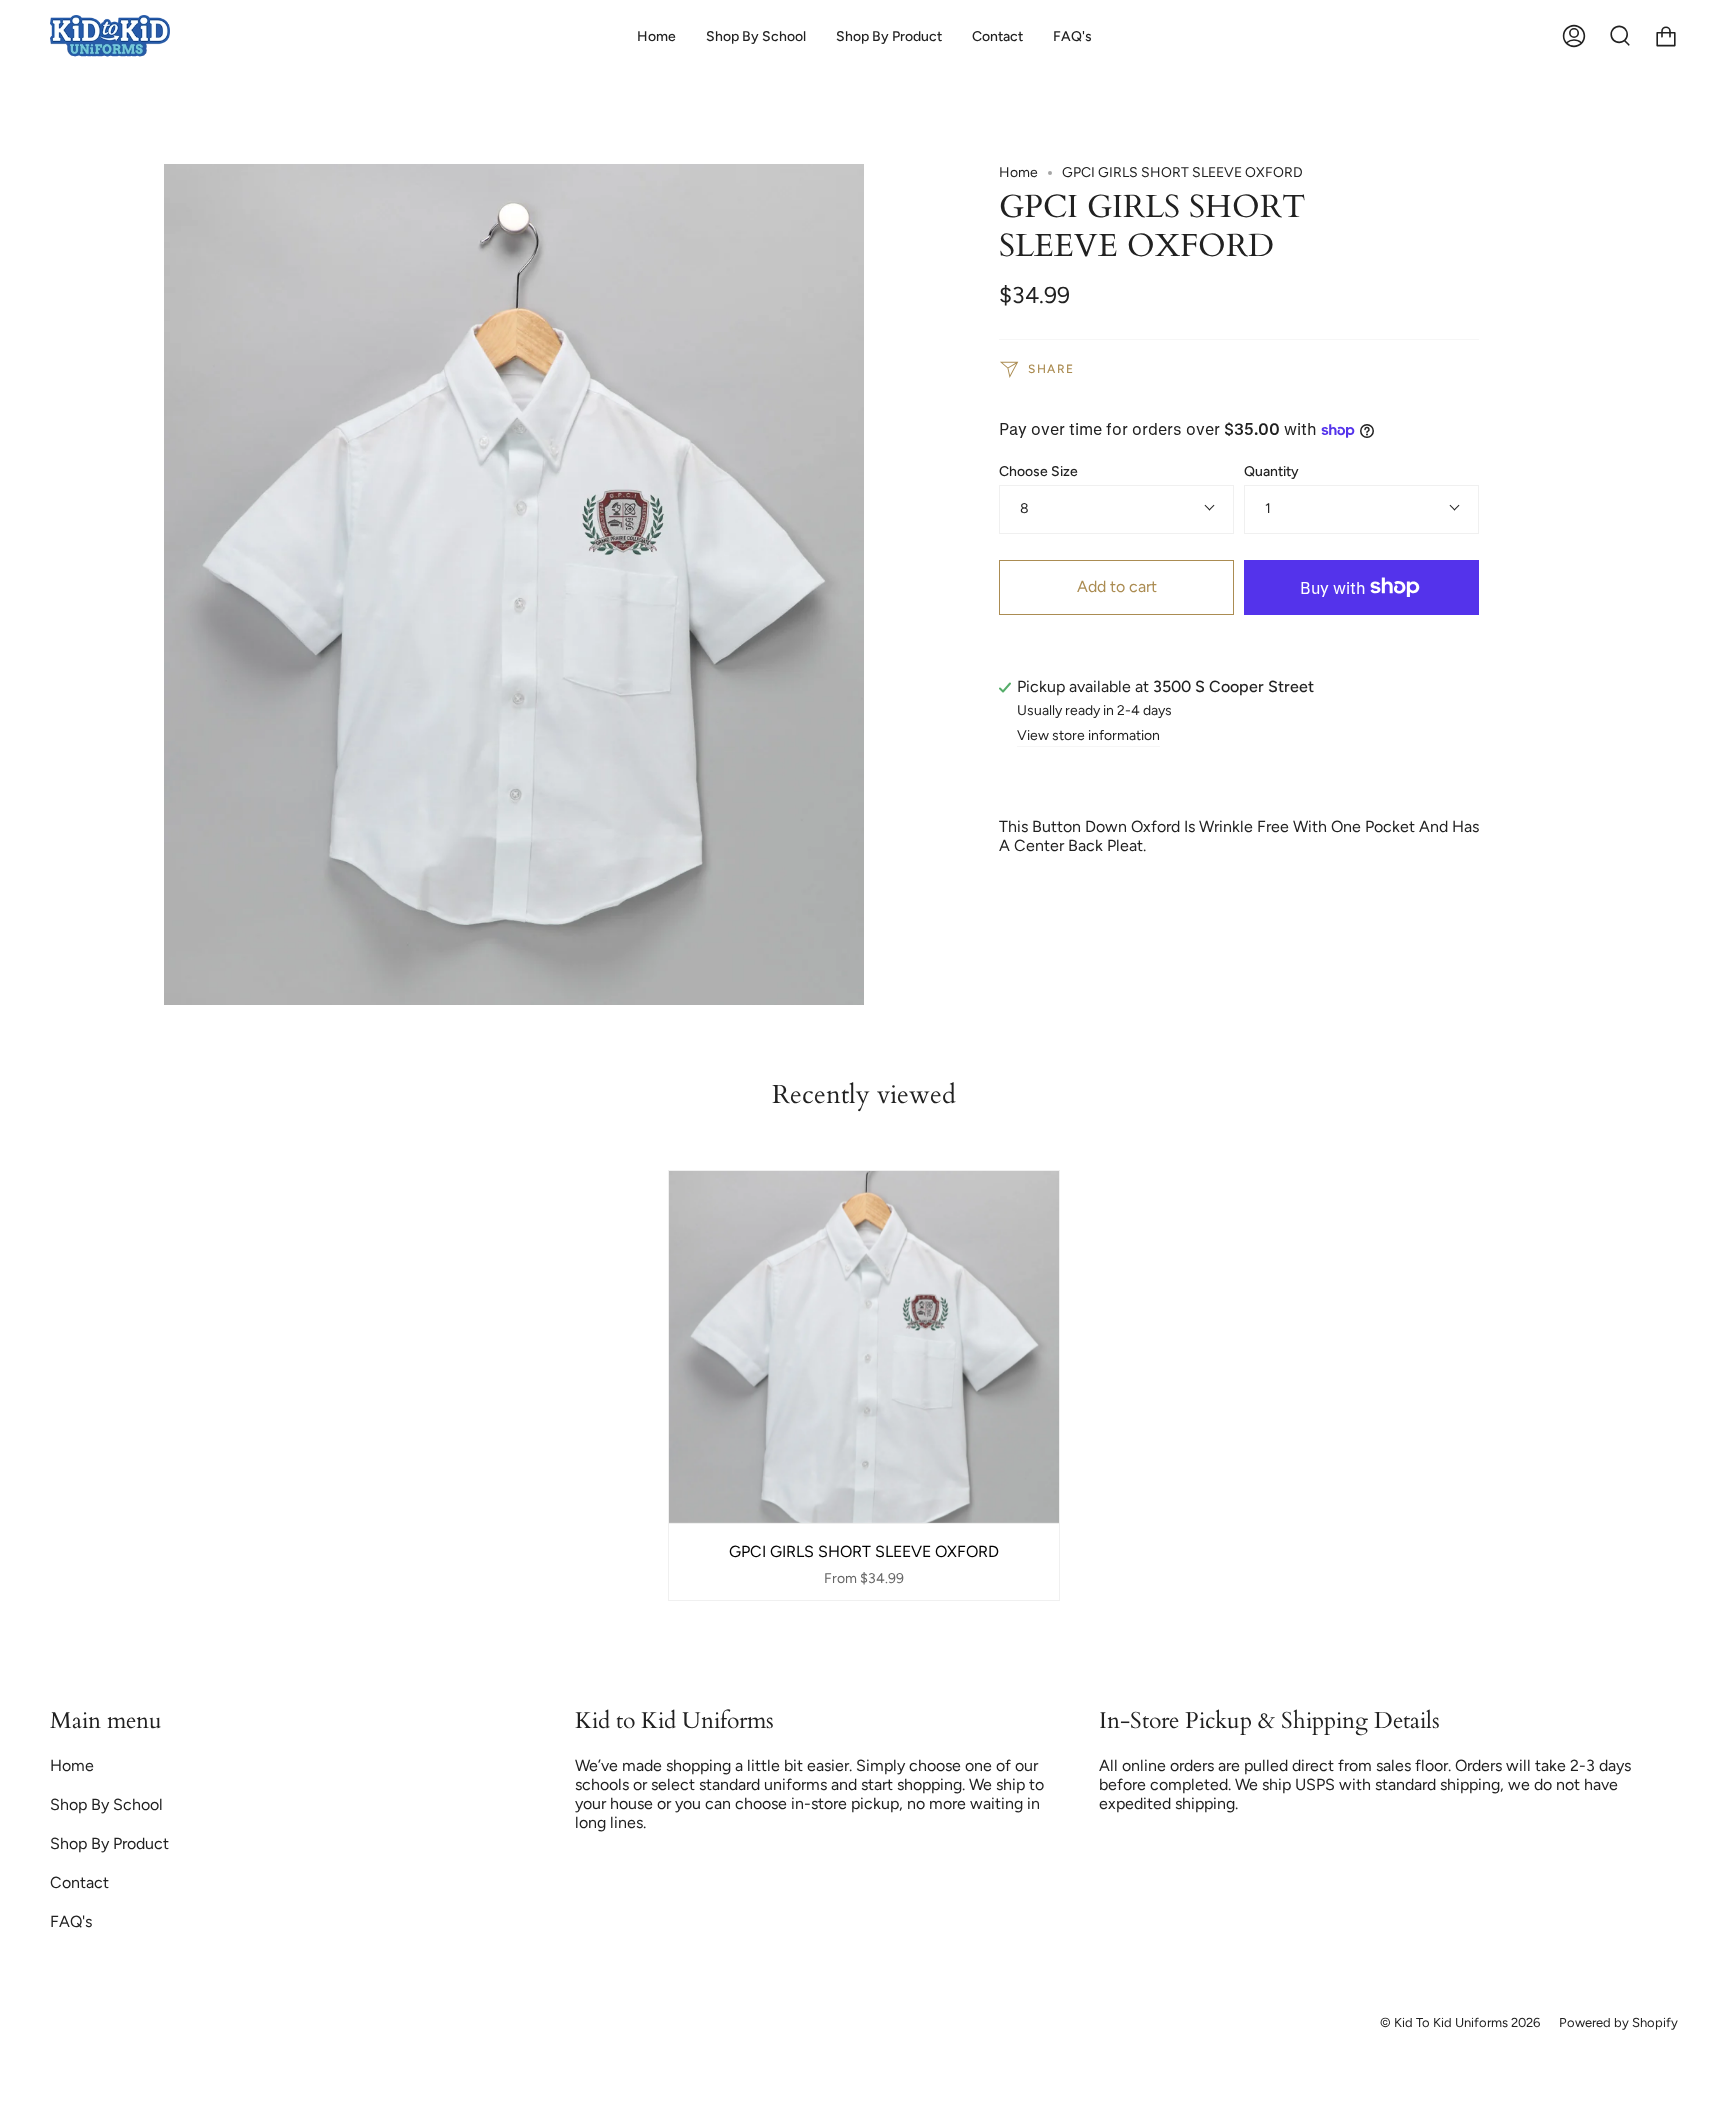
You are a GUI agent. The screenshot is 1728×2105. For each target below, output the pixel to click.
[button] (756, 36)
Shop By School (106, 1804)
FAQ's (71, 1921)
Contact (79, 1882)
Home (1018, 172)
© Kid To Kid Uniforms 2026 (1460, 2022)
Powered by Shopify (1618, 2022)
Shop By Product (109, 1843)
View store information (1088, 736)
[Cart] (1666, 36)
